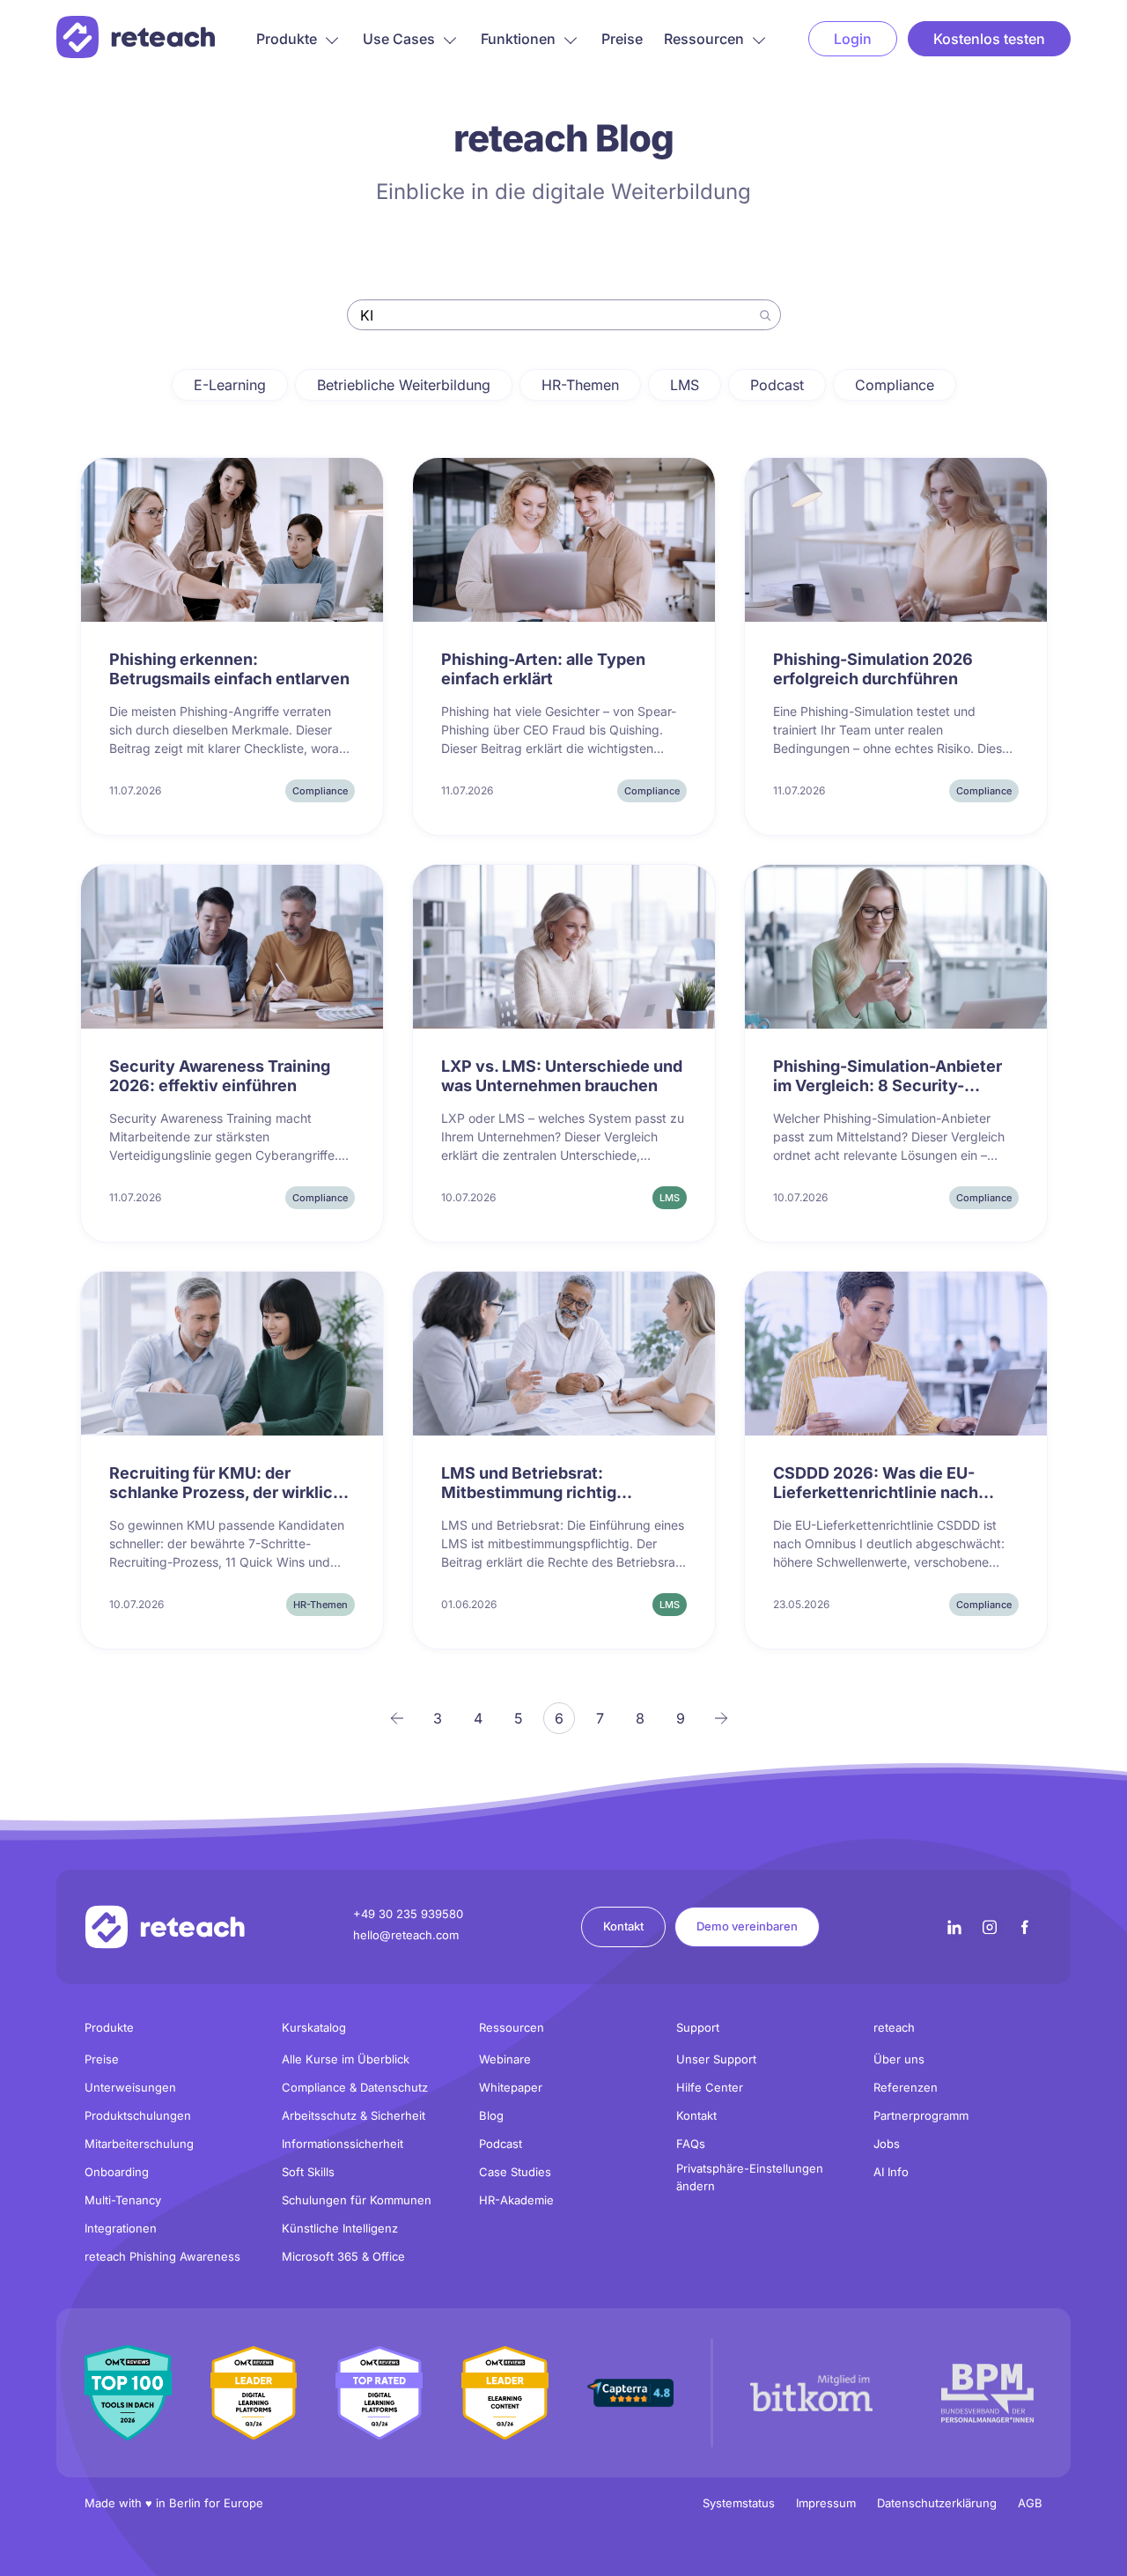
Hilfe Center (710, 2087)
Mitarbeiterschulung (139, 2144)
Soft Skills (308, 2172)
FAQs (691, 2144)
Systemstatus (739, 2503)
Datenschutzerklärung (937, 2503)
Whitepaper (511, 2087)
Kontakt (623, 1926)
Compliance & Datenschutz (355, 2087)
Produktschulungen (138, 2115)
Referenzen (906, 2087)
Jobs (887, 2144)
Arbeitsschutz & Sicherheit (354, 2115)
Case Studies (515, 2172)
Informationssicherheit (343, 2144)
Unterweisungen (130, 2087)
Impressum (826, 2503)
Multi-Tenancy (123, 2200)
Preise (622, 39)
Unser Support (716, 2059)
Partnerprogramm (921, 2115)
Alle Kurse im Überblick (346, 2059)
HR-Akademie (516, 2200)
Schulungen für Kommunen (357, 2200)
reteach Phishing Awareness (162, 2256)
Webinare (505, 2059)
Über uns (899, 2059)
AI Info (891, 2172)
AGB (1030, 2503)
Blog (491, 2115)
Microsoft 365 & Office (343, 2256)
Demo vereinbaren (747, 1926)
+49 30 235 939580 (408, 1914)
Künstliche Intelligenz (340, 2228)
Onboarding (117, 2172)
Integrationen (121, 2228)
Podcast (501, 2144)
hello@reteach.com (406, 1935)
